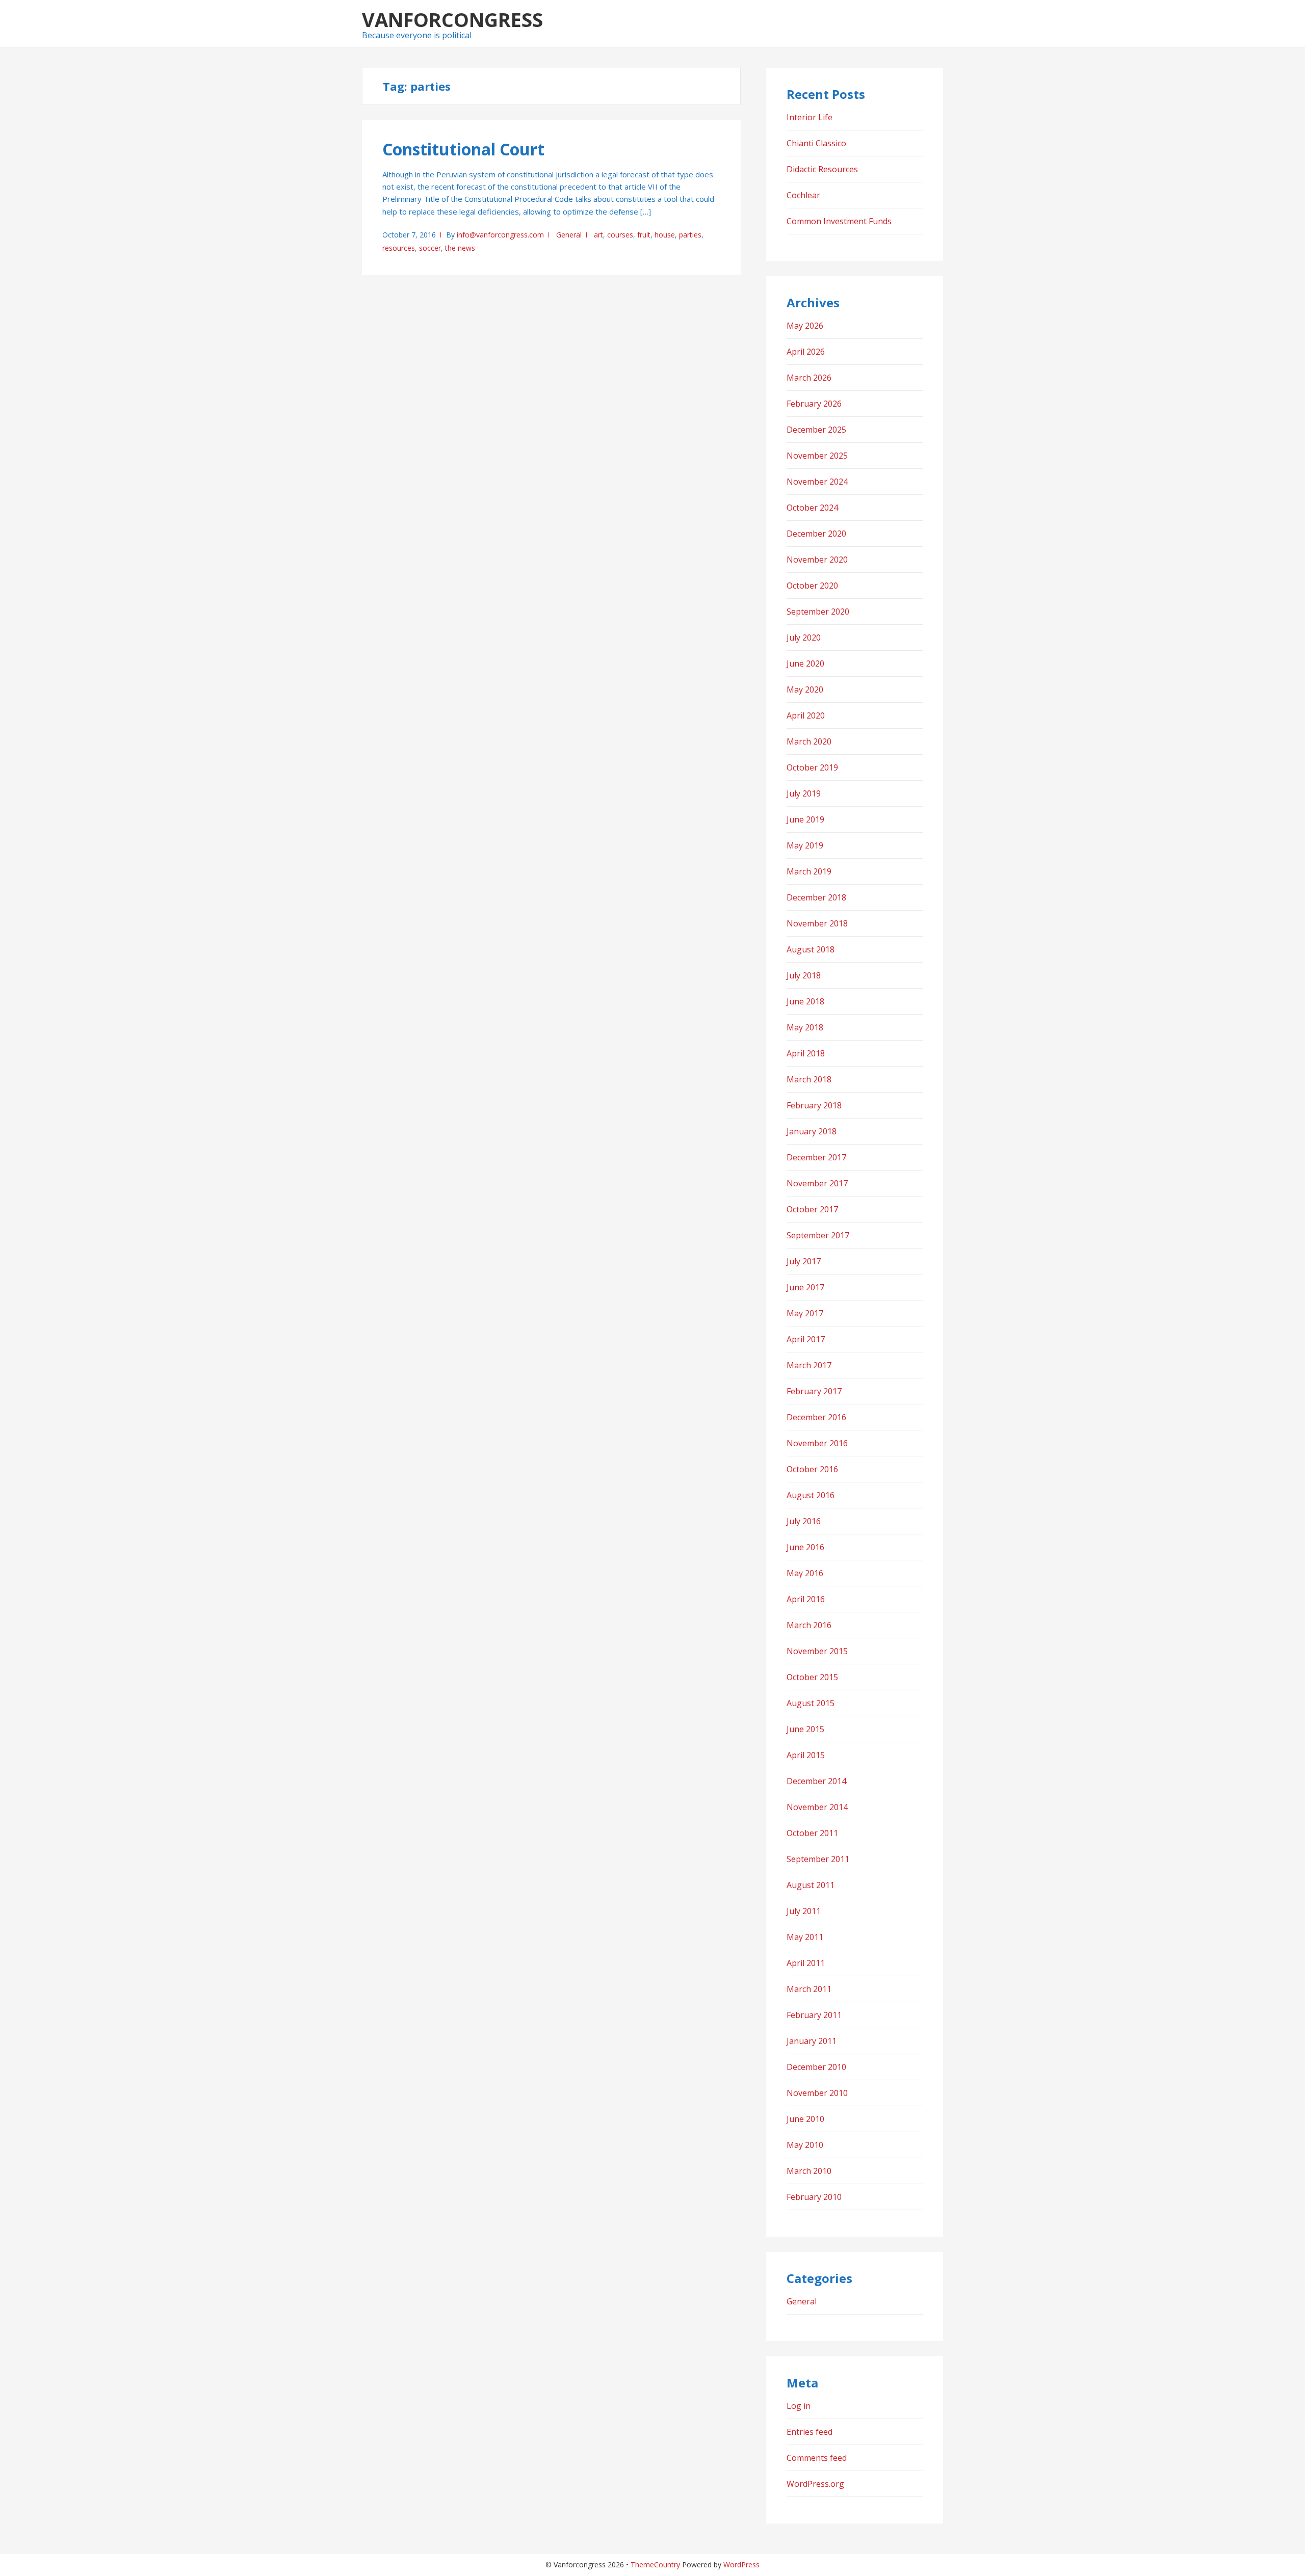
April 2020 (806, 715)
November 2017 (817, 1183)
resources (399, 248)
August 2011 (811, 1885)
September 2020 (818, 612)
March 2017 (809, 1365)
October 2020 (812, 586)
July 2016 (804, 1521)
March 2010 (809, 2171)
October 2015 (812, 1677)
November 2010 (817, 2093)
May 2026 (805, 326)
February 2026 (814, 404)
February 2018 (814, 1105)
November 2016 (817, 1443)
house (665, 235)
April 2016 (806, 1599)
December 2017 (816, 1157)
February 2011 (814, 2015)
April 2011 (806, 1963)
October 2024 (812, 508)
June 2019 (805, 819)
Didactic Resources (822, 169)
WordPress (741, 2565)
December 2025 (816, 430)
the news (460, 248)
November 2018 (817, 923)
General (569, 235)
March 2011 (809, 1989)
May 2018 (805, 1027)
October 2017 (812, 1209)
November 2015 (817, 1651)
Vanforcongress (452, 19)
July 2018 (804, 975)
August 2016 (811, 1495)
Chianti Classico (816, 143)
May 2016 (805, 1573)
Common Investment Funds (839, 221)
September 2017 (818, 1235)
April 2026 (806, 352)
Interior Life (810, 117)
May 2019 (805, 845)
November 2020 (817, 560)
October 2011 (812, 1833)
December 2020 (816, 534)
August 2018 (811, 949)
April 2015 (806, 1755)
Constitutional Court (463, 149)
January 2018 (812, 1131)
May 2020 (805, 689)
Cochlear (803, 195)
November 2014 (817, 1807)
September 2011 (818, 1859)
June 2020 (805, 663)
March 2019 (809, 871)
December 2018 (816, 897)
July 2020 (804, 638)
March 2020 (809, 741)
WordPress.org (815, 2484)
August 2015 (811, 1703)
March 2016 (809, 1625)
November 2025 (817, 456)
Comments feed (817, 2458)
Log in (799, 2406)
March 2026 (809, 378)
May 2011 (805, 1937)
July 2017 (804, 1261)
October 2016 (812, 1469)
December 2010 (816, 2067)
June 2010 (805, 2119)
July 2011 (804, 1911)
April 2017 (806, 1339)
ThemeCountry (655, 2565)
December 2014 (816, 1781)
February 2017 (814, 1391)
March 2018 (809, 1079)
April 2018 (806, 1053)
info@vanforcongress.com (500, 235)
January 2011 (812, 2041)
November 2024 (817, 482)
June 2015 (805, 1729)
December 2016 (816, 1417)
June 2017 (805, 1287)
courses (620, 235)
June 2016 (805, 1547)
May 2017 (805, 1313)
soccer (430, 248)
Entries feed (810, 2432)
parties (690, 235)
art (598, 235)
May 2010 (805, 2145)
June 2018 (805, 1001)
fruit (644, 235)
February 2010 (814, 2197)
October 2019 (812, 767)
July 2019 (804, 793)
